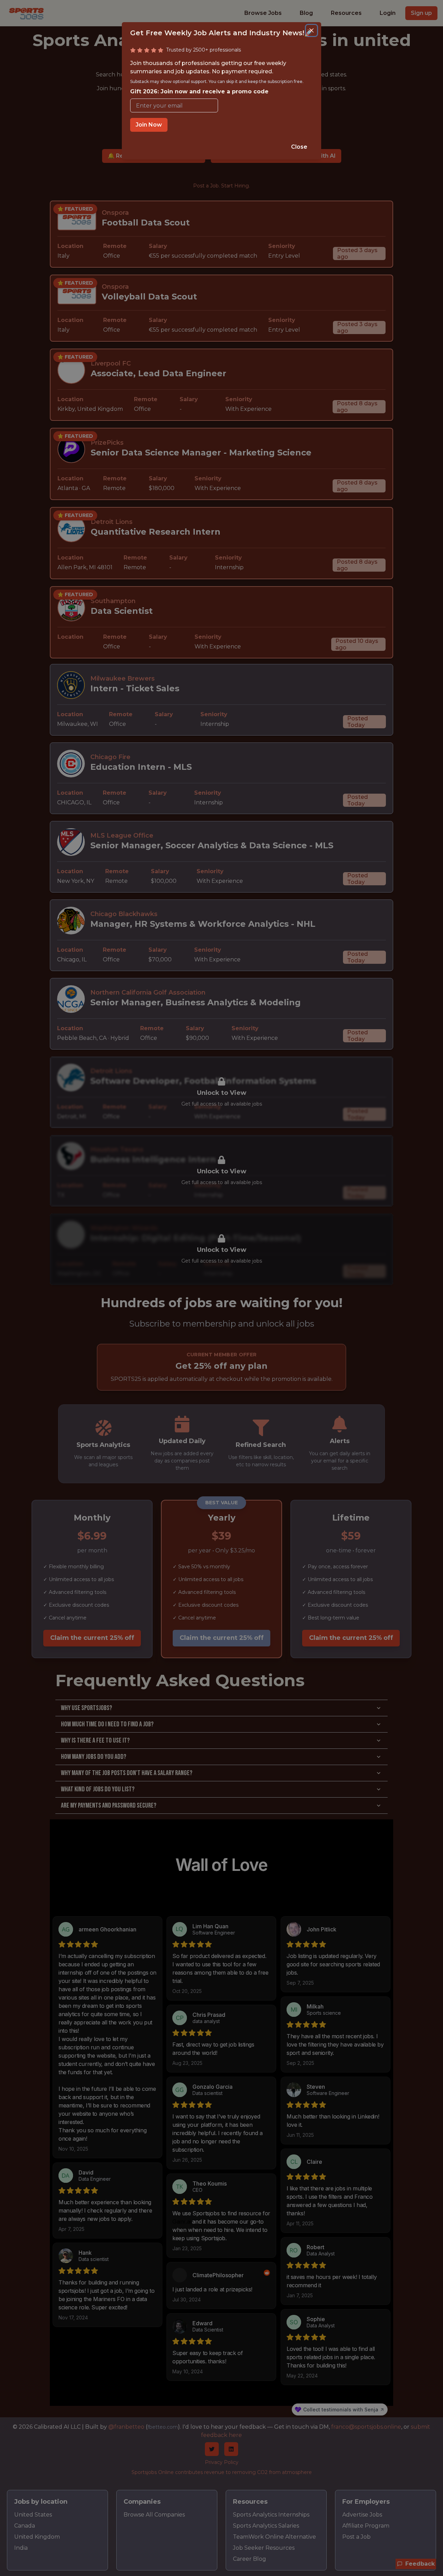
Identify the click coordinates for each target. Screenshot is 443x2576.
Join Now (149, 125)
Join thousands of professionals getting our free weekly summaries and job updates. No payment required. (217, 77)
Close (299, 147)
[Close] (311, 30)
